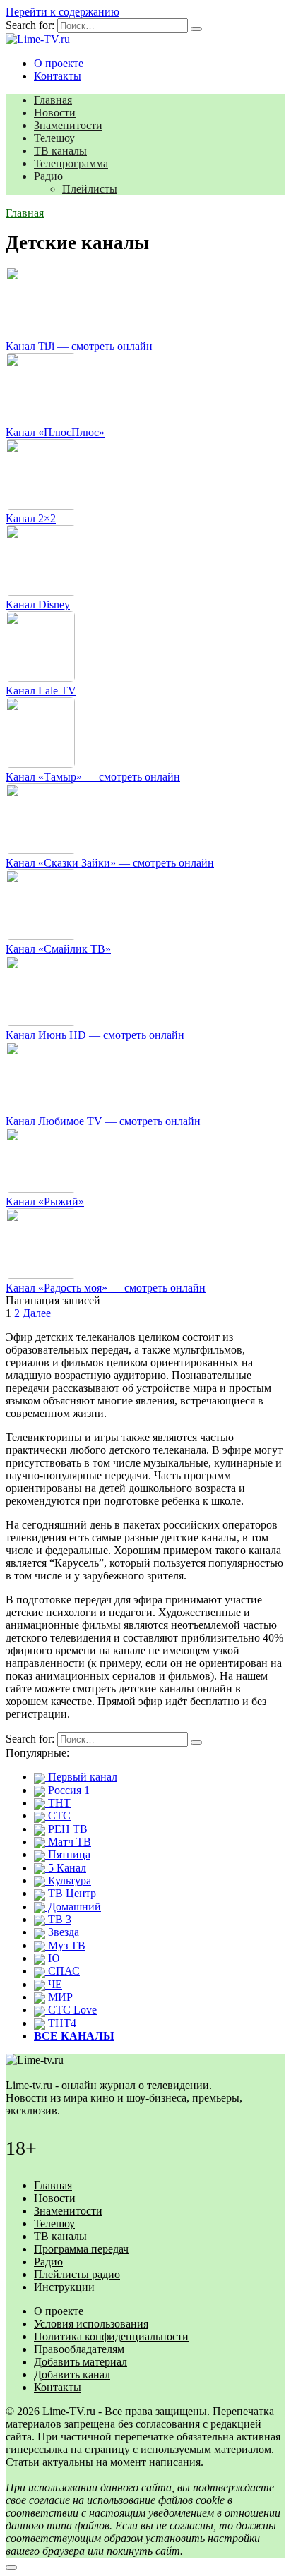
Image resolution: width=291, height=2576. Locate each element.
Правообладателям (79, 2349)
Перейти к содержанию (63, 12)
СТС (58, 1816)
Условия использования (91, 2324)
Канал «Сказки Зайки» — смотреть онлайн (110, 863)
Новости (55, 113)
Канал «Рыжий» (45, 1202)
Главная (53, 100)
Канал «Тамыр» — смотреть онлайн (93, 777)
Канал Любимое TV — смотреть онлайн (103, 1121)
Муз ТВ (65, 1945)
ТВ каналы (60, 151)
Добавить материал (81, 2362)
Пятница (68, 1854)
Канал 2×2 (31, 518)
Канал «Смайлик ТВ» (58, 949)
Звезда (62, 1932)
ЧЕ (54, 1984)
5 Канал (66, 1868)
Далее (37, 1313)
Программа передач (81, 2249)
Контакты (58, 76)
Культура (68, 1880)
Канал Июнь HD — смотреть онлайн (95, 1035)
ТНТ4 (61, 2023)
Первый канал (81, 1777)
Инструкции (64, 2287)
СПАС (63, 1971)
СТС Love (71, 2010)
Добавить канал (72, 2375)
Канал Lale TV (41, 691)
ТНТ (58, 1803)
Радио (48, 176)
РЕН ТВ (66, 1829)
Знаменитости (68, 125)
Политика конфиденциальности (111, 2336)
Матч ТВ (68, 1842)
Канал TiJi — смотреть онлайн (79, 346)
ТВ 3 (58, 1919)
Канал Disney (38, 604)
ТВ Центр (71, 1893)
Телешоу (54, 138)
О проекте (59, 63)
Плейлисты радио (77, 2274)
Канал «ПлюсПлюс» (55, 432)
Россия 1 (67, 1790)
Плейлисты (90, 189)
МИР (59, 1997)
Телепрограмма (71, 163)
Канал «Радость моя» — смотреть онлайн (106, 1288)
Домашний (73, 1907)
